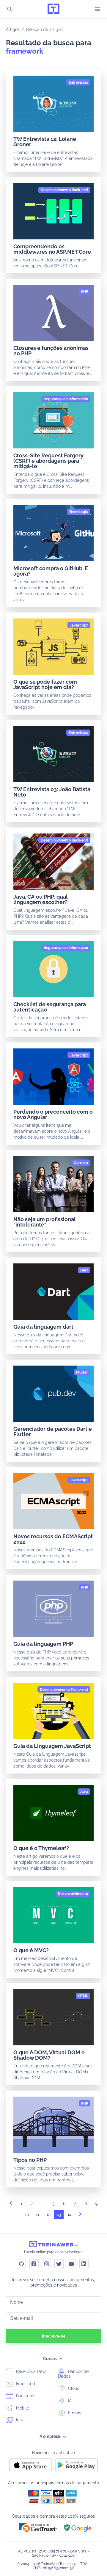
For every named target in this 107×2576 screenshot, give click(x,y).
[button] (38, 2527)
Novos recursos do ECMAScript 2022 (53, 1539)
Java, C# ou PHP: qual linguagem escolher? (41, 899)
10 (27, 2215)
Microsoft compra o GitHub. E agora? (51, 571)
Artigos (13, 29)
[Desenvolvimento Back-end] (64, 190)
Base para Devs (31, 2371)
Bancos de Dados (73, 2374)
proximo (80, 2216)
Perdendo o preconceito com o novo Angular (53, 1114)
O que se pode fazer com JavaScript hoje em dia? (45, 684)
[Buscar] (10, 10)
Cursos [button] (50, 2359)
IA (69, 2401)
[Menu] (97, 9)
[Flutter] (82, 1372)
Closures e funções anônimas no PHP (51, 351)
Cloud (73, 2388)
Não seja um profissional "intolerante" (45, 1222)
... (43, 2205)
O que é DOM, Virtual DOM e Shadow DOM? (49, 2055)
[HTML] (83, 1996)
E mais (74, 2413)
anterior (11, 2205)
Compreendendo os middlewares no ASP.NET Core (52, 249)
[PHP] (85, 292)
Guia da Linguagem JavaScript (52, 1746)
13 (59, 2215)
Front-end (25, 2384)
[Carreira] (81, 1163)
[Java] (84, 1792)
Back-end (25, 2396)
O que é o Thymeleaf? (41, 1848)
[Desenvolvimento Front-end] (64, 1690)
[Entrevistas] (78, 82)
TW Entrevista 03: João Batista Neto (52, 792)
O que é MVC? (31, 1950)
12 (48, 2215)
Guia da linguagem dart (43, 1327)
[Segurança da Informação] (66, 399)
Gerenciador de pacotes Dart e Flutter (53, 1432)
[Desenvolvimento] (73, 1894)
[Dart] (84, 1270)
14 (70, 2215)
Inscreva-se (54, 2336)
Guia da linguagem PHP (43, 1644)
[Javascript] (79, 625)
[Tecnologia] (79, 512)
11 (37, 2215)
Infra (20, 2420)
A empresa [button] (50, 2436)
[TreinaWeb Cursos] (53, 9)
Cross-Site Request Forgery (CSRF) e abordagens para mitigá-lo (48, 461)
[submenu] (61, 2359)
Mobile (22, 2408)
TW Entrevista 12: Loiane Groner (45, 142)
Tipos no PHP (30, 2160)
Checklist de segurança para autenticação (50, 1007)
